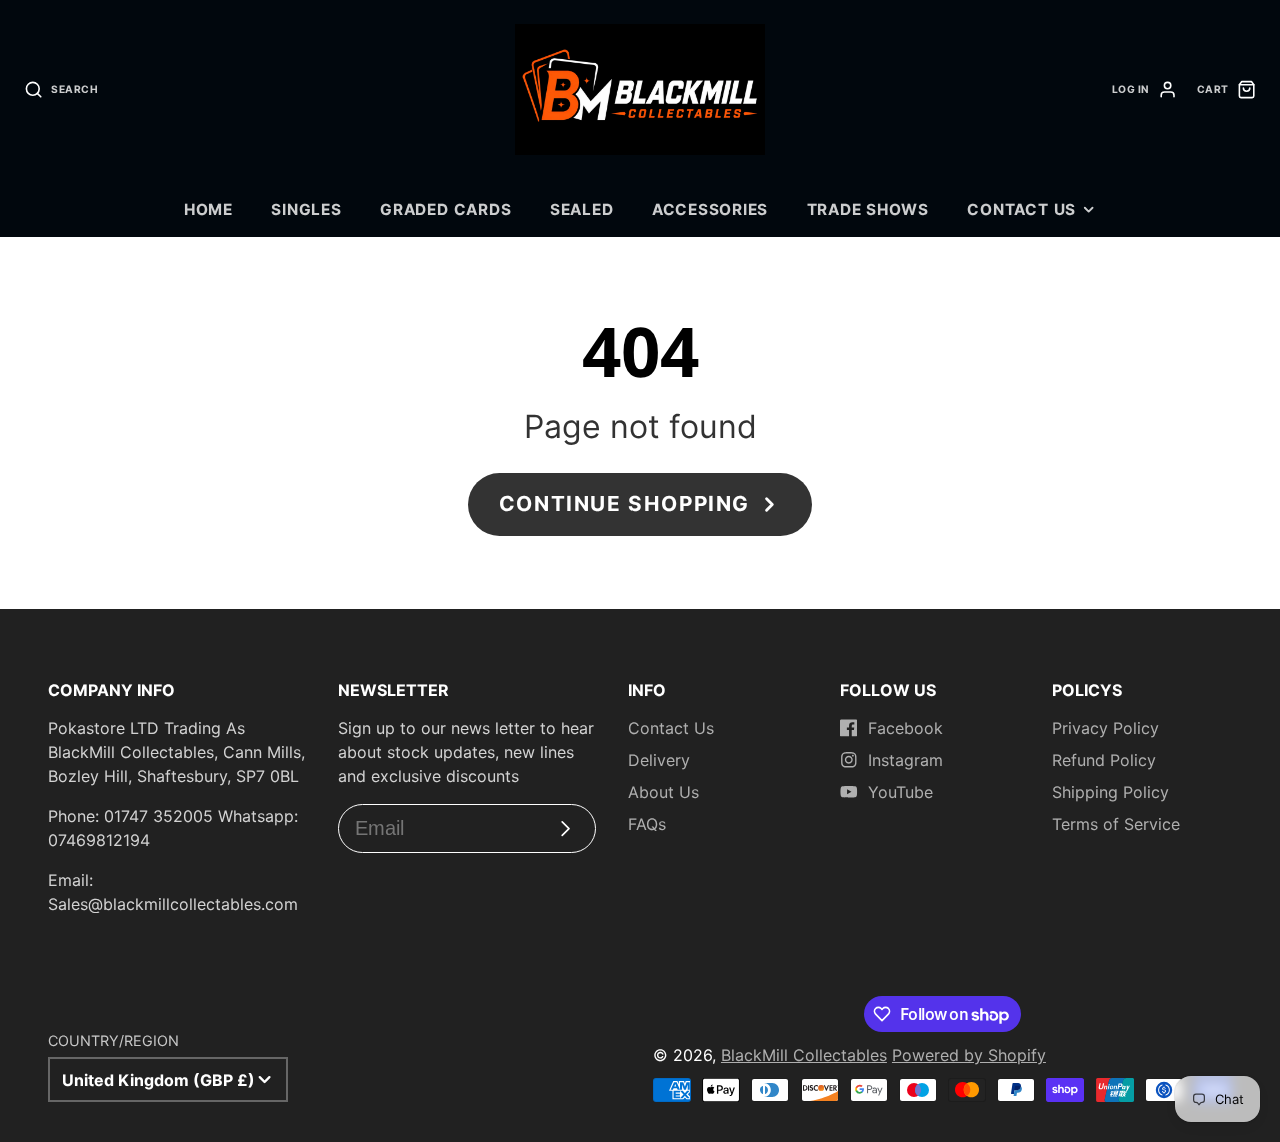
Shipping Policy (1110, 792)
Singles (306, 209)
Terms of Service (1116, 824)
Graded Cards (445, 209)
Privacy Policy (1105, 728)
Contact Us (1021, 209)
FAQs (647, 824)
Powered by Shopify (969, 1055)
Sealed (582, 209)
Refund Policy (1104, 760)
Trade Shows (868, 209)
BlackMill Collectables (804, 1055)
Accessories (710, 209)
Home (208, 209)
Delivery (659, 760)
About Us (663, 792)
